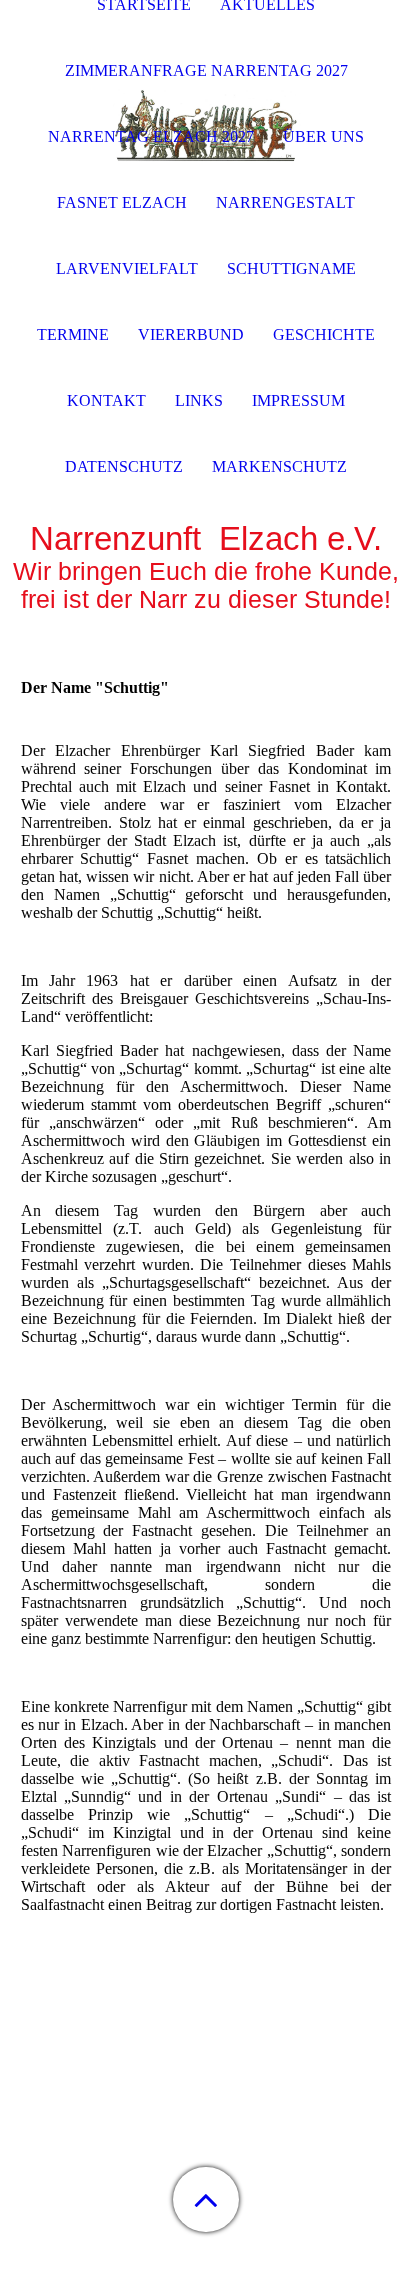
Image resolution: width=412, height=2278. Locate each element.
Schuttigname (291, 268)
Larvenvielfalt (127, 268)
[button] (206, 2199)
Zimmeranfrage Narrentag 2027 (206, 70)
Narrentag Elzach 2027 (151, 136)
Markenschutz (279, 466)
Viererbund (191, 334)
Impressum (298, 400)
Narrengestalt (285, 202)
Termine (73, 334)
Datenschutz (124, 466)
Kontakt (106, 400)
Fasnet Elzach (122, 202)
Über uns (323, 136)
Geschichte (324, 334)
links (199, 400)
